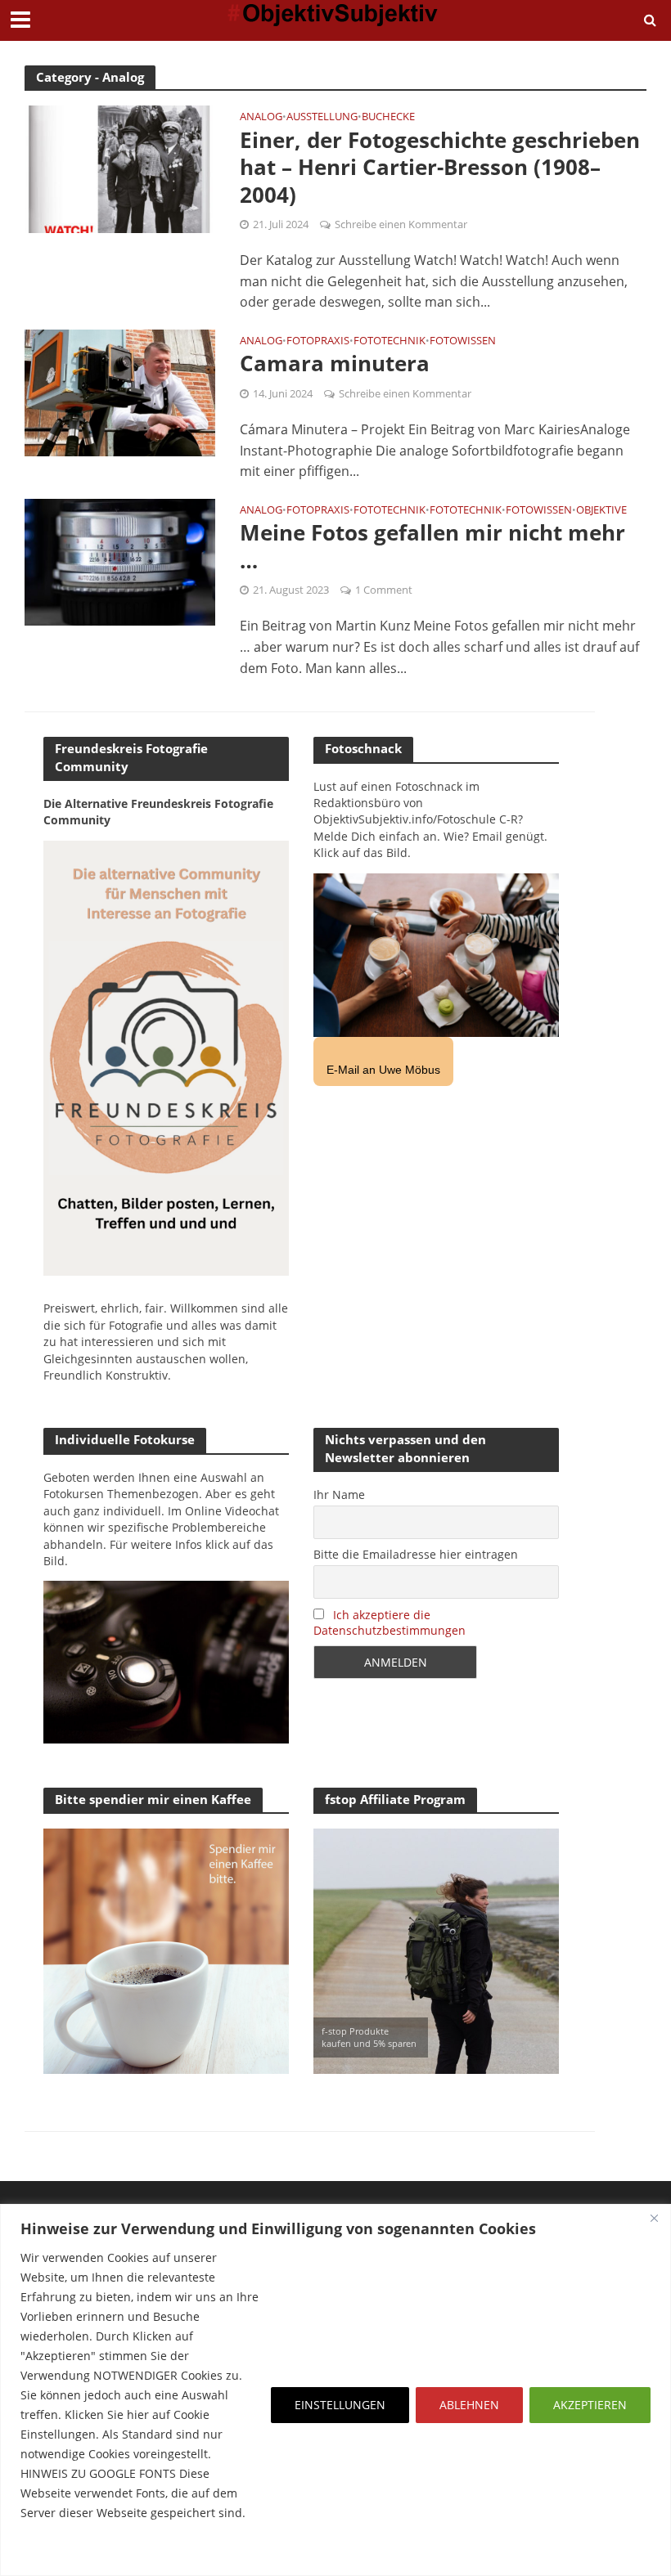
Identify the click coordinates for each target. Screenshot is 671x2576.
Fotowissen (463, 341)
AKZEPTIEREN (590, 2405)
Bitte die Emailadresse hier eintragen (416, 1554)
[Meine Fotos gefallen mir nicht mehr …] (120, 561)
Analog (261, 117)
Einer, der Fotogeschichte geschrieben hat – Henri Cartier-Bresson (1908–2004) (440, 168)
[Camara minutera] (120, 392)
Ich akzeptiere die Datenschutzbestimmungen (390, 1622)
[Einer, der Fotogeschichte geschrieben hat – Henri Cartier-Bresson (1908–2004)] (120, 168)
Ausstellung (322, 117)
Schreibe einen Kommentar (401, 224)
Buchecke (388, 117)
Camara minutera (335, 364)
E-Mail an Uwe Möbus (383, 1070)
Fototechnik (390, 341)
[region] (335, 2390)
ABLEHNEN (469, 2405)
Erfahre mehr (61, 2552)
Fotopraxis (318, 341)
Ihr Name (339, 1494)
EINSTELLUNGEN (340, 2405)
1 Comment (384, 590)
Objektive (601, 511)
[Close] (654, 2218)
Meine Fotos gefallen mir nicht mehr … (432, 547)
